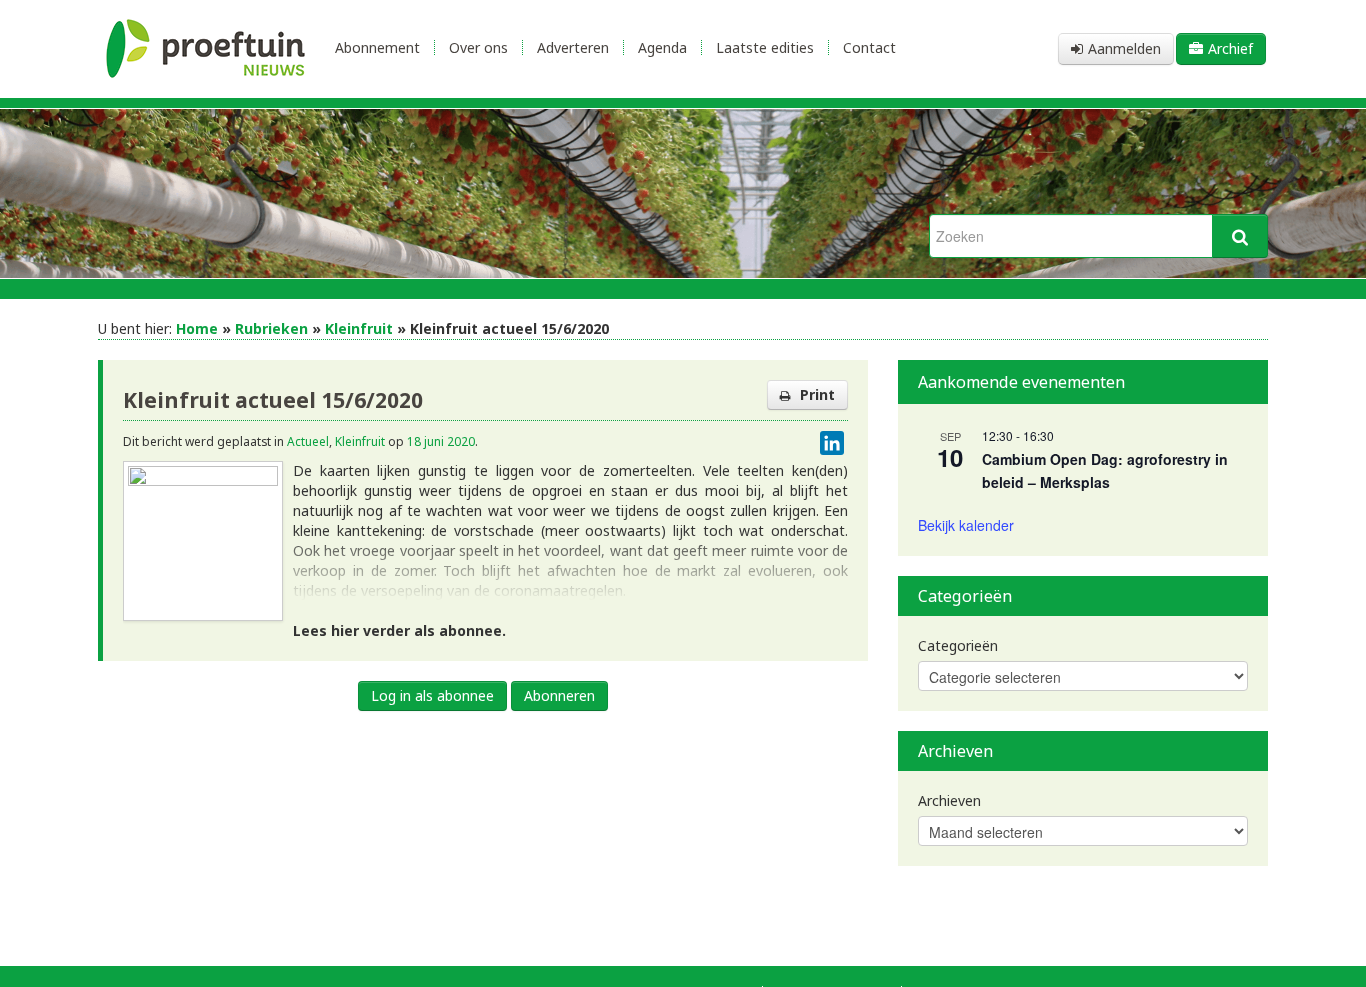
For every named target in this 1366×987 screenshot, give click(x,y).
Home (197, 328)
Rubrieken (271, 328)
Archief (1230, 48)
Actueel (308, 441)
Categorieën (958, 645)
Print (817, 394)
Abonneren (559, 695)
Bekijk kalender (966, 525)
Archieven (949, 800)
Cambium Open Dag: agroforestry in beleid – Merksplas (1105, 470)
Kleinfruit (359, 328)
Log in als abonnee (432, 695)
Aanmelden (1124, 48)
